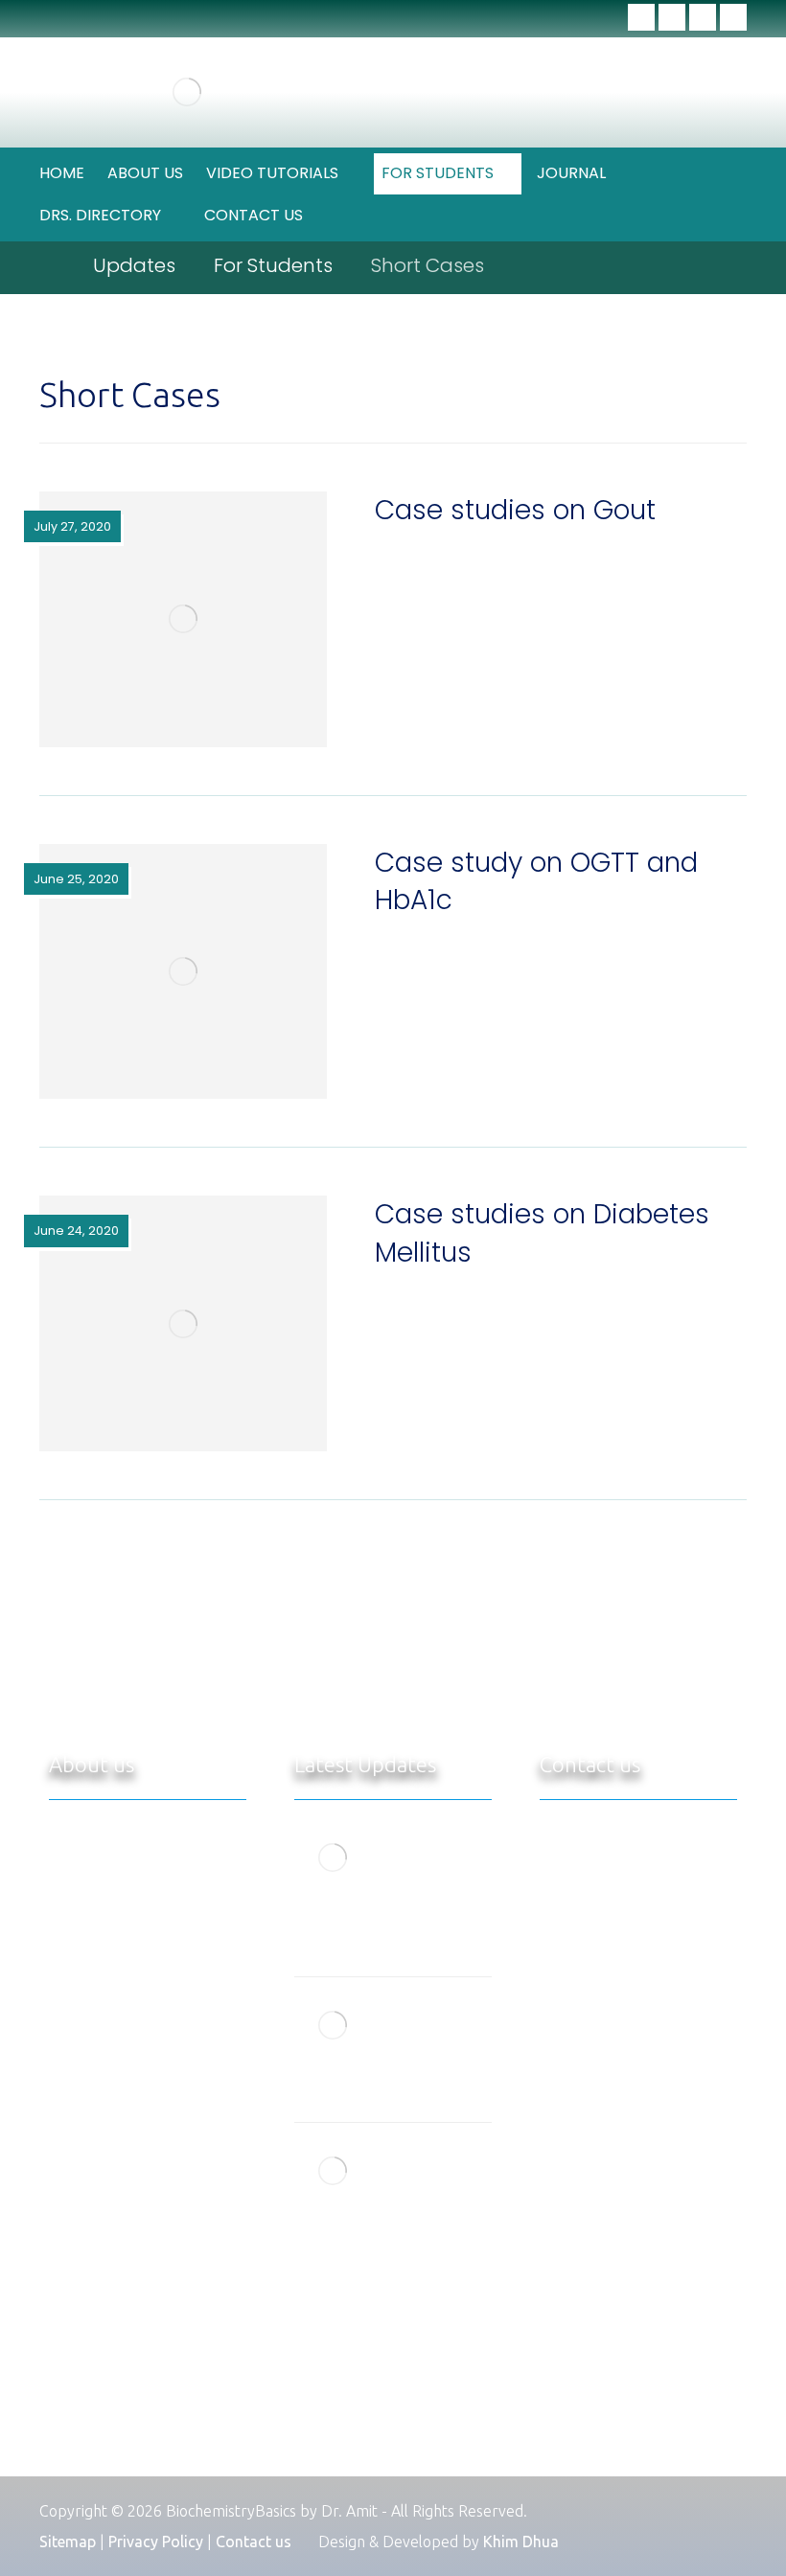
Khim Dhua (521, 2542)
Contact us (254, 2542)
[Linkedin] (703, 17)
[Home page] (47, 265)
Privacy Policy (156, 2542)
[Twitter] (672, 17)
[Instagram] (733, 17)
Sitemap (68, 2542)
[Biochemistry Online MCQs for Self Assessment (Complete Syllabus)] (333, 1858)
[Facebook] (641, 17)
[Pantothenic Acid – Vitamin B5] (333, 2171)
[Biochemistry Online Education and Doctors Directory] (187, 92)
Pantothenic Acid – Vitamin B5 (439, 2170)
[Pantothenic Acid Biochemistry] (333, 2025)
